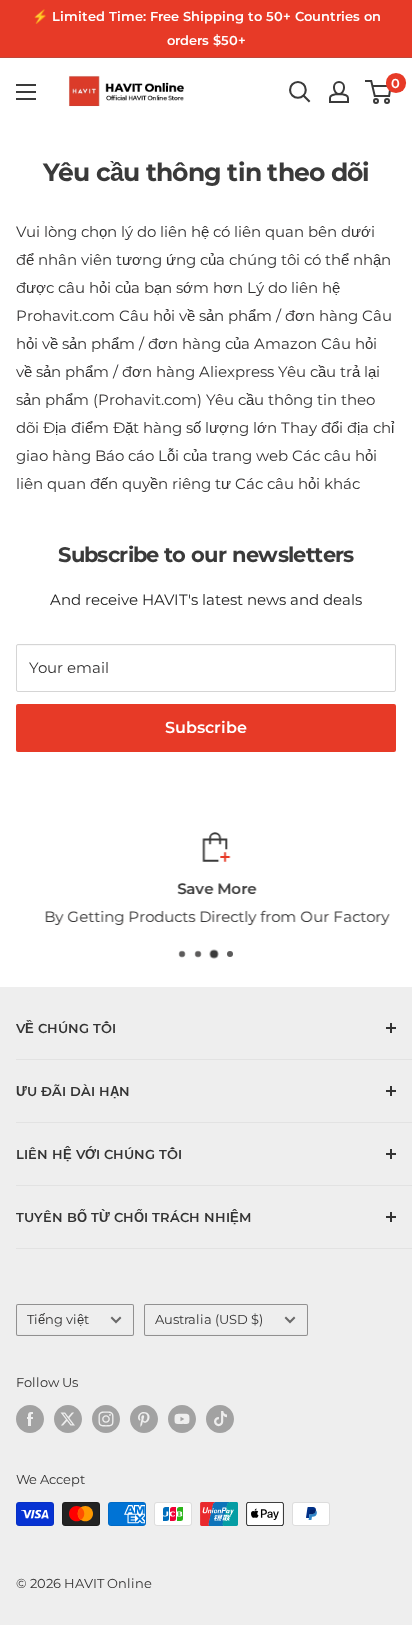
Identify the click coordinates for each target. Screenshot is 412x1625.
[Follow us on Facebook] (30, 1419)
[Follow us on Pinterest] (144, 1419)
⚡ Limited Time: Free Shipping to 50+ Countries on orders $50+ (206, 28)
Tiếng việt (58, 1319)
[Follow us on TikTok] (220, 1419)
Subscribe (206, 727)
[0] (379, 92)
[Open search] (300, 92)
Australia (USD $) (209, 1319)
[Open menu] (26, 92)
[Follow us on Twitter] (68, 1419)
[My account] (339, 92)
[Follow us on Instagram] (106, 1419)
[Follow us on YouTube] (182, 1419)
